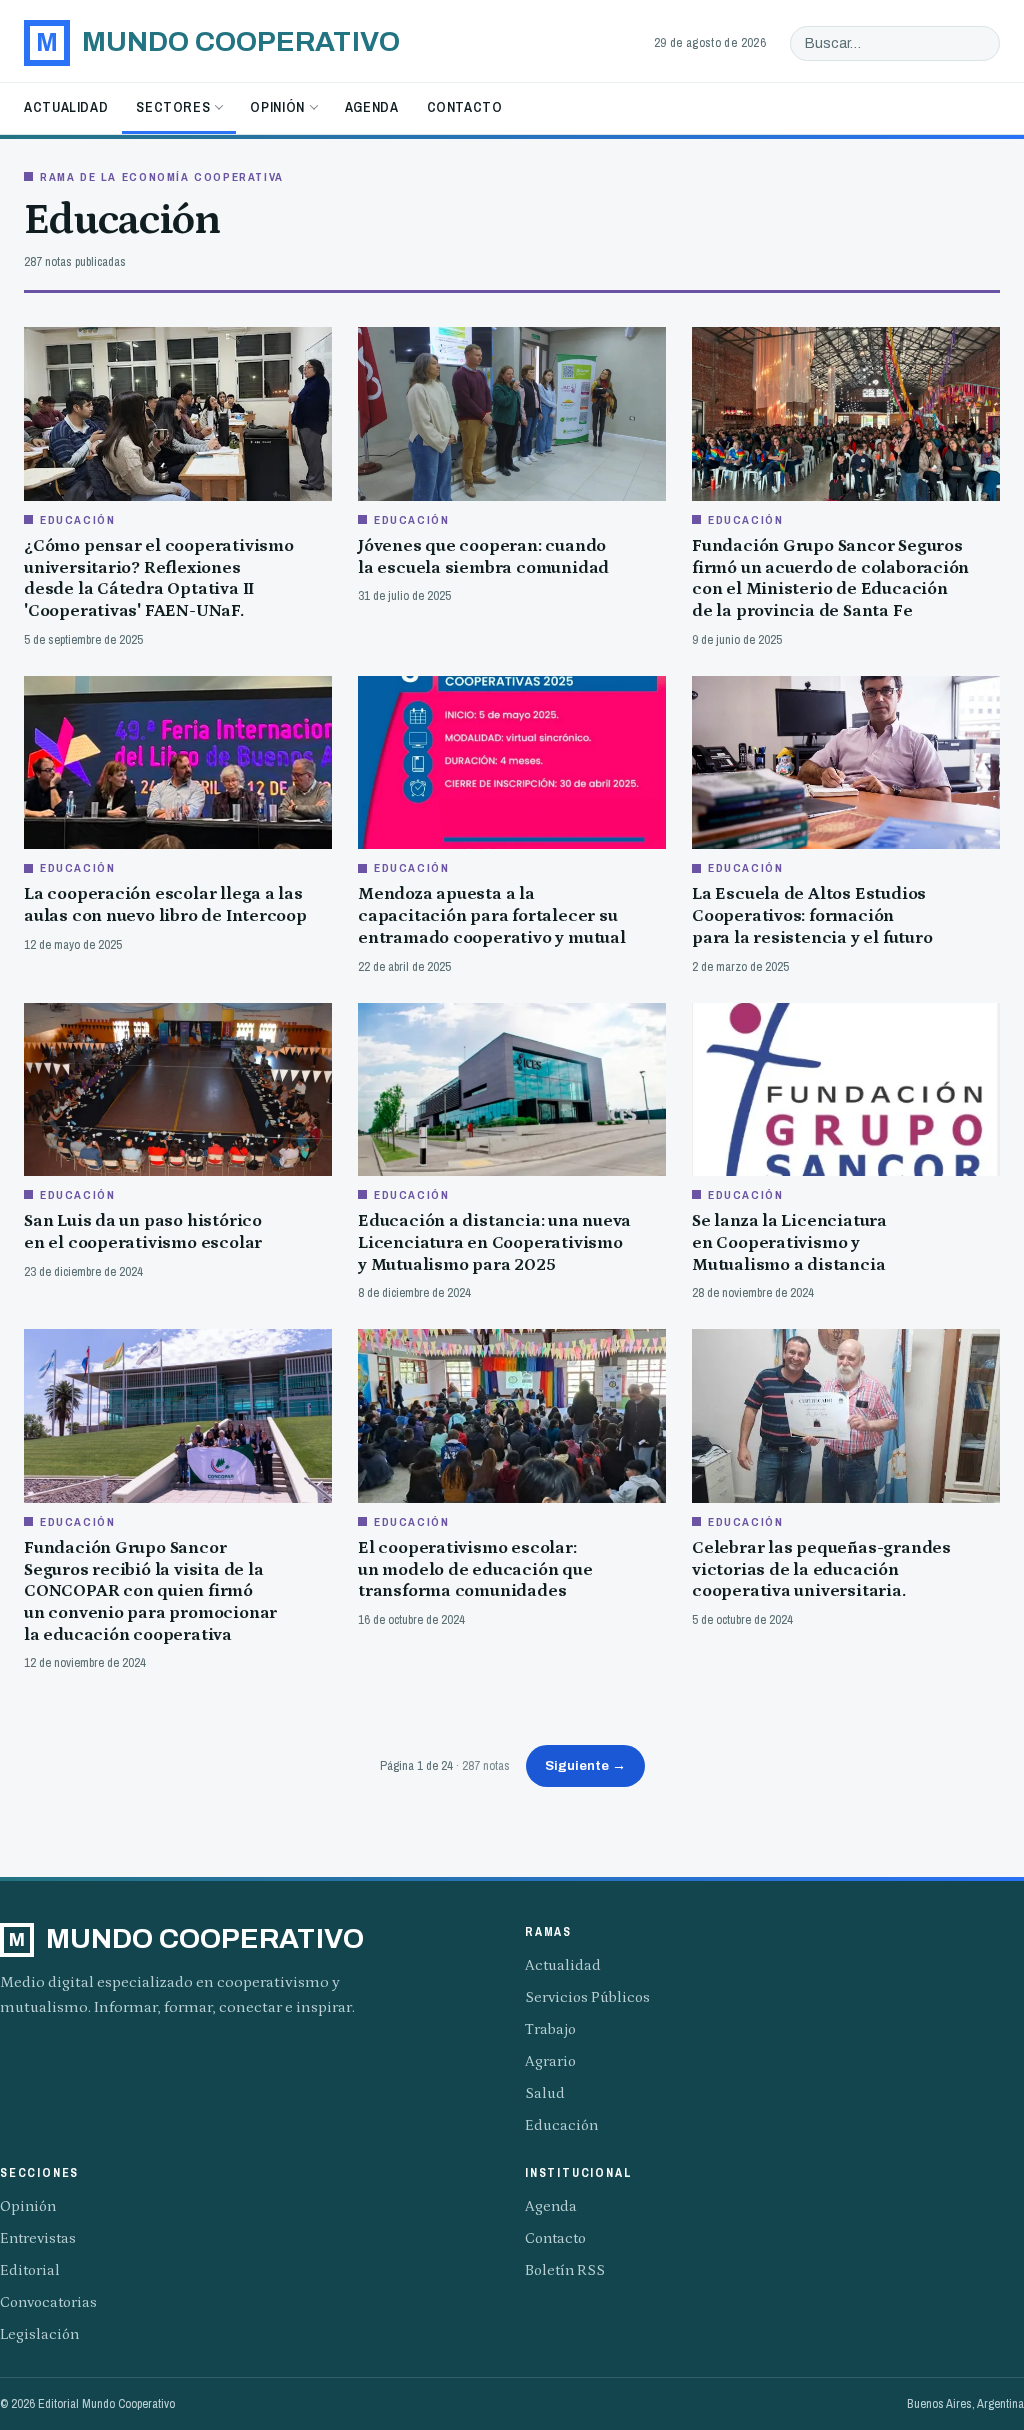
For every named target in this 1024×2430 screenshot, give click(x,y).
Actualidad (66, 107)
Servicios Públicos (587, 1997)
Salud (545, 2093)
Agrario (550, 2061)
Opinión (277, 107)
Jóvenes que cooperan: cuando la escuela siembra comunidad (483, 557)
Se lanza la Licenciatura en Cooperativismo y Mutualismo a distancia (789, 1242)
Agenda (372, 107)
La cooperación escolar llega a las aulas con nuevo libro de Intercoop (165, 905)
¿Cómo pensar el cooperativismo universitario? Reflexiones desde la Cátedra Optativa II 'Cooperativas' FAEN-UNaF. (159, 578)
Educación (561, 2125)
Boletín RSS (565, 2270)
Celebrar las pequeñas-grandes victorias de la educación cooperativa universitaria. (821, 1569)
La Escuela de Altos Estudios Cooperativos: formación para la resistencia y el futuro (812, 915)
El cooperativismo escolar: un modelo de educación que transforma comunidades (475, 1569)
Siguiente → (585, 1765)
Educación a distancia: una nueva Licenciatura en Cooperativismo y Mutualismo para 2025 (494, 1242)
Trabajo (550, 2029)
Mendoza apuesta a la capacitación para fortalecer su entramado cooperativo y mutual (492, 915)
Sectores (173, 107)
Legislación (39, 2334)
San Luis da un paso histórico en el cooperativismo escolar (143, 1232)
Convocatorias (48, 2302)
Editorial (30, 2270)
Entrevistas (38, 2238)
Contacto (465, 107)
